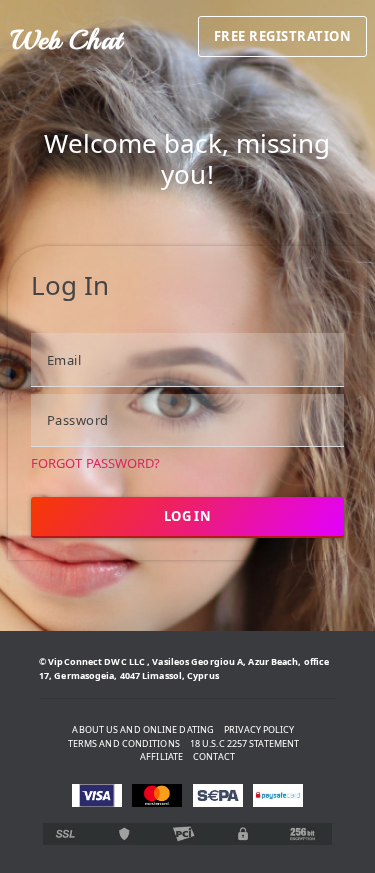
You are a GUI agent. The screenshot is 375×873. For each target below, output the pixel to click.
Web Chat (66, 40)
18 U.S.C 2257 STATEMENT (244, 743)
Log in (188, 516)
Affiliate (161, 756)
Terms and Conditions (124, 743)
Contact (214, 756)
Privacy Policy (259, 729)
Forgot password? (96, 463)
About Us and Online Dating (143, 729)
